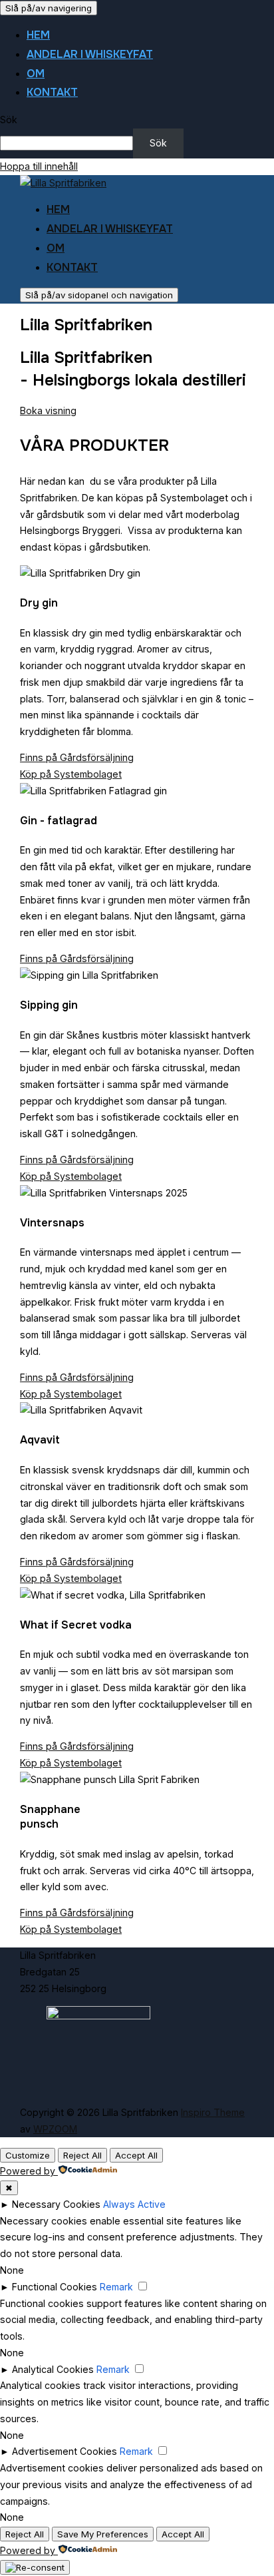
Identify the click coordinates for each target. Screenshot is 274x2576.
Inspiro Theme (213, 2112)
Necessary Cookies (56, 2204)
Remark (116, 2287)
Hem (38, 35)
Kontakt (52, 92)
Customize (28, 2155)
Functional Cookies (55, 2287)
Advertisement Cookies (65, 2451)
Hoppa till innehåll (39, 166)
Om (36, 74)
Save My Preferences (103, 2534)
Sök (9, 120)
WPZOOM (55, 2129)
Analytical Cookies (53, 2369)
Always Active (134, 2204)
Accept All (136, 2155)
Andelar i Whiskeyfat (90, 54)
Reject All (82, 2155)
